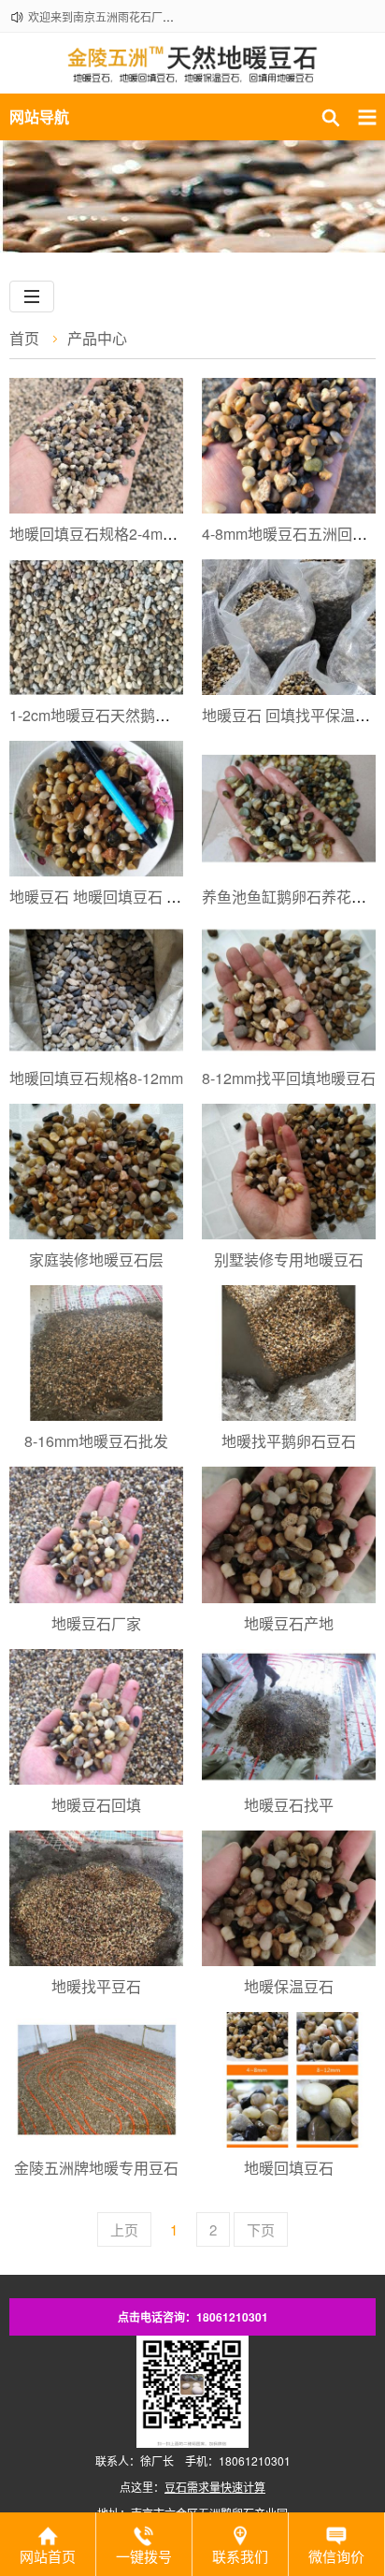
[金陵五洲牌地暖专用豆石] (96, 2080)
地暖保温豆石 (289, 1986)
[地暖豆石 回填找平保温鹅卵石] (289, 627)
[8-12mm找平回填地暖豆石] (289, 990)
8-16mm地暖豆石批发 (96, 1441)
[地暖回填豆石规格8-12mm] (96, 990)
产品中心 (97, 338)
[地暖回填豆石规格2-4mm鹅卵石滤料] (96, 446)
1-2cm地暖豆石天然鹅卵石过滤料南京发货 (150, 715)
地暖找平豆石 (96, 1986)
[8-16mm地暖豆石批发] (96, 1353)
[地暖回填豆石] (289, 2080)
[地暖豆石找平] (289, 1717)
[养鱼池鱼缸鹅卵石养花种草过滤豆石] (289, 809)
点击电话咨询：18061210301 (193, 2317)
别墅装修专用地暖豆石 (289, 1259)
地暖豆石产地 (289, 1623)
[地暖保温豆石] (289, 1898)
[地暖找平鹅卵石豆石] (289, 1353)
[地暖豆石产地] (289, 1534)
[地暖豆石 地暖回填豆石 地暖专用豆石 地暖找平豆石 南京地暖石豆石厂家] (96, 809)
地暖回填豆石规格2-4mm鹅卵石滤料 (129, 534)
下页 (261, 2229)
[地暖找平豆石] (96, 1898)
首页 (24, 338)
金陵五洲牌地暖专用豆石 (96, 2168)
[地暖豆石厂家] (96, 1534)
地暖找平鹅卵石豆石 (289, 1441)
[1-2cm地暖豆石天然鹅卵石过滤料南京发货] (96, 627)
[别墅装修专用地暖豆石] (289, 1172)
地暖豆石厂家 (96, 1623)
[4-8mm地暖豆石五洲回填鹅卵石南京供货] (289, 446)
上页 (124, 2229)
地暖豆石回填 (96, 1805)
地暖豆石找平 (289, 1805)
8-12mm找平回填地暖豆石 (289, 1078)
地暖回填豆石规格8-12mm (96, 1078)
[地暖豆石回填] (96, 1717)
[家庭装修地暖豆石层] (96, 1172)
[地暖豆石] (192, 73)
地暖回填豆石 (289, 2168)
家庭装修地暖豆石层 (96, 1259)
